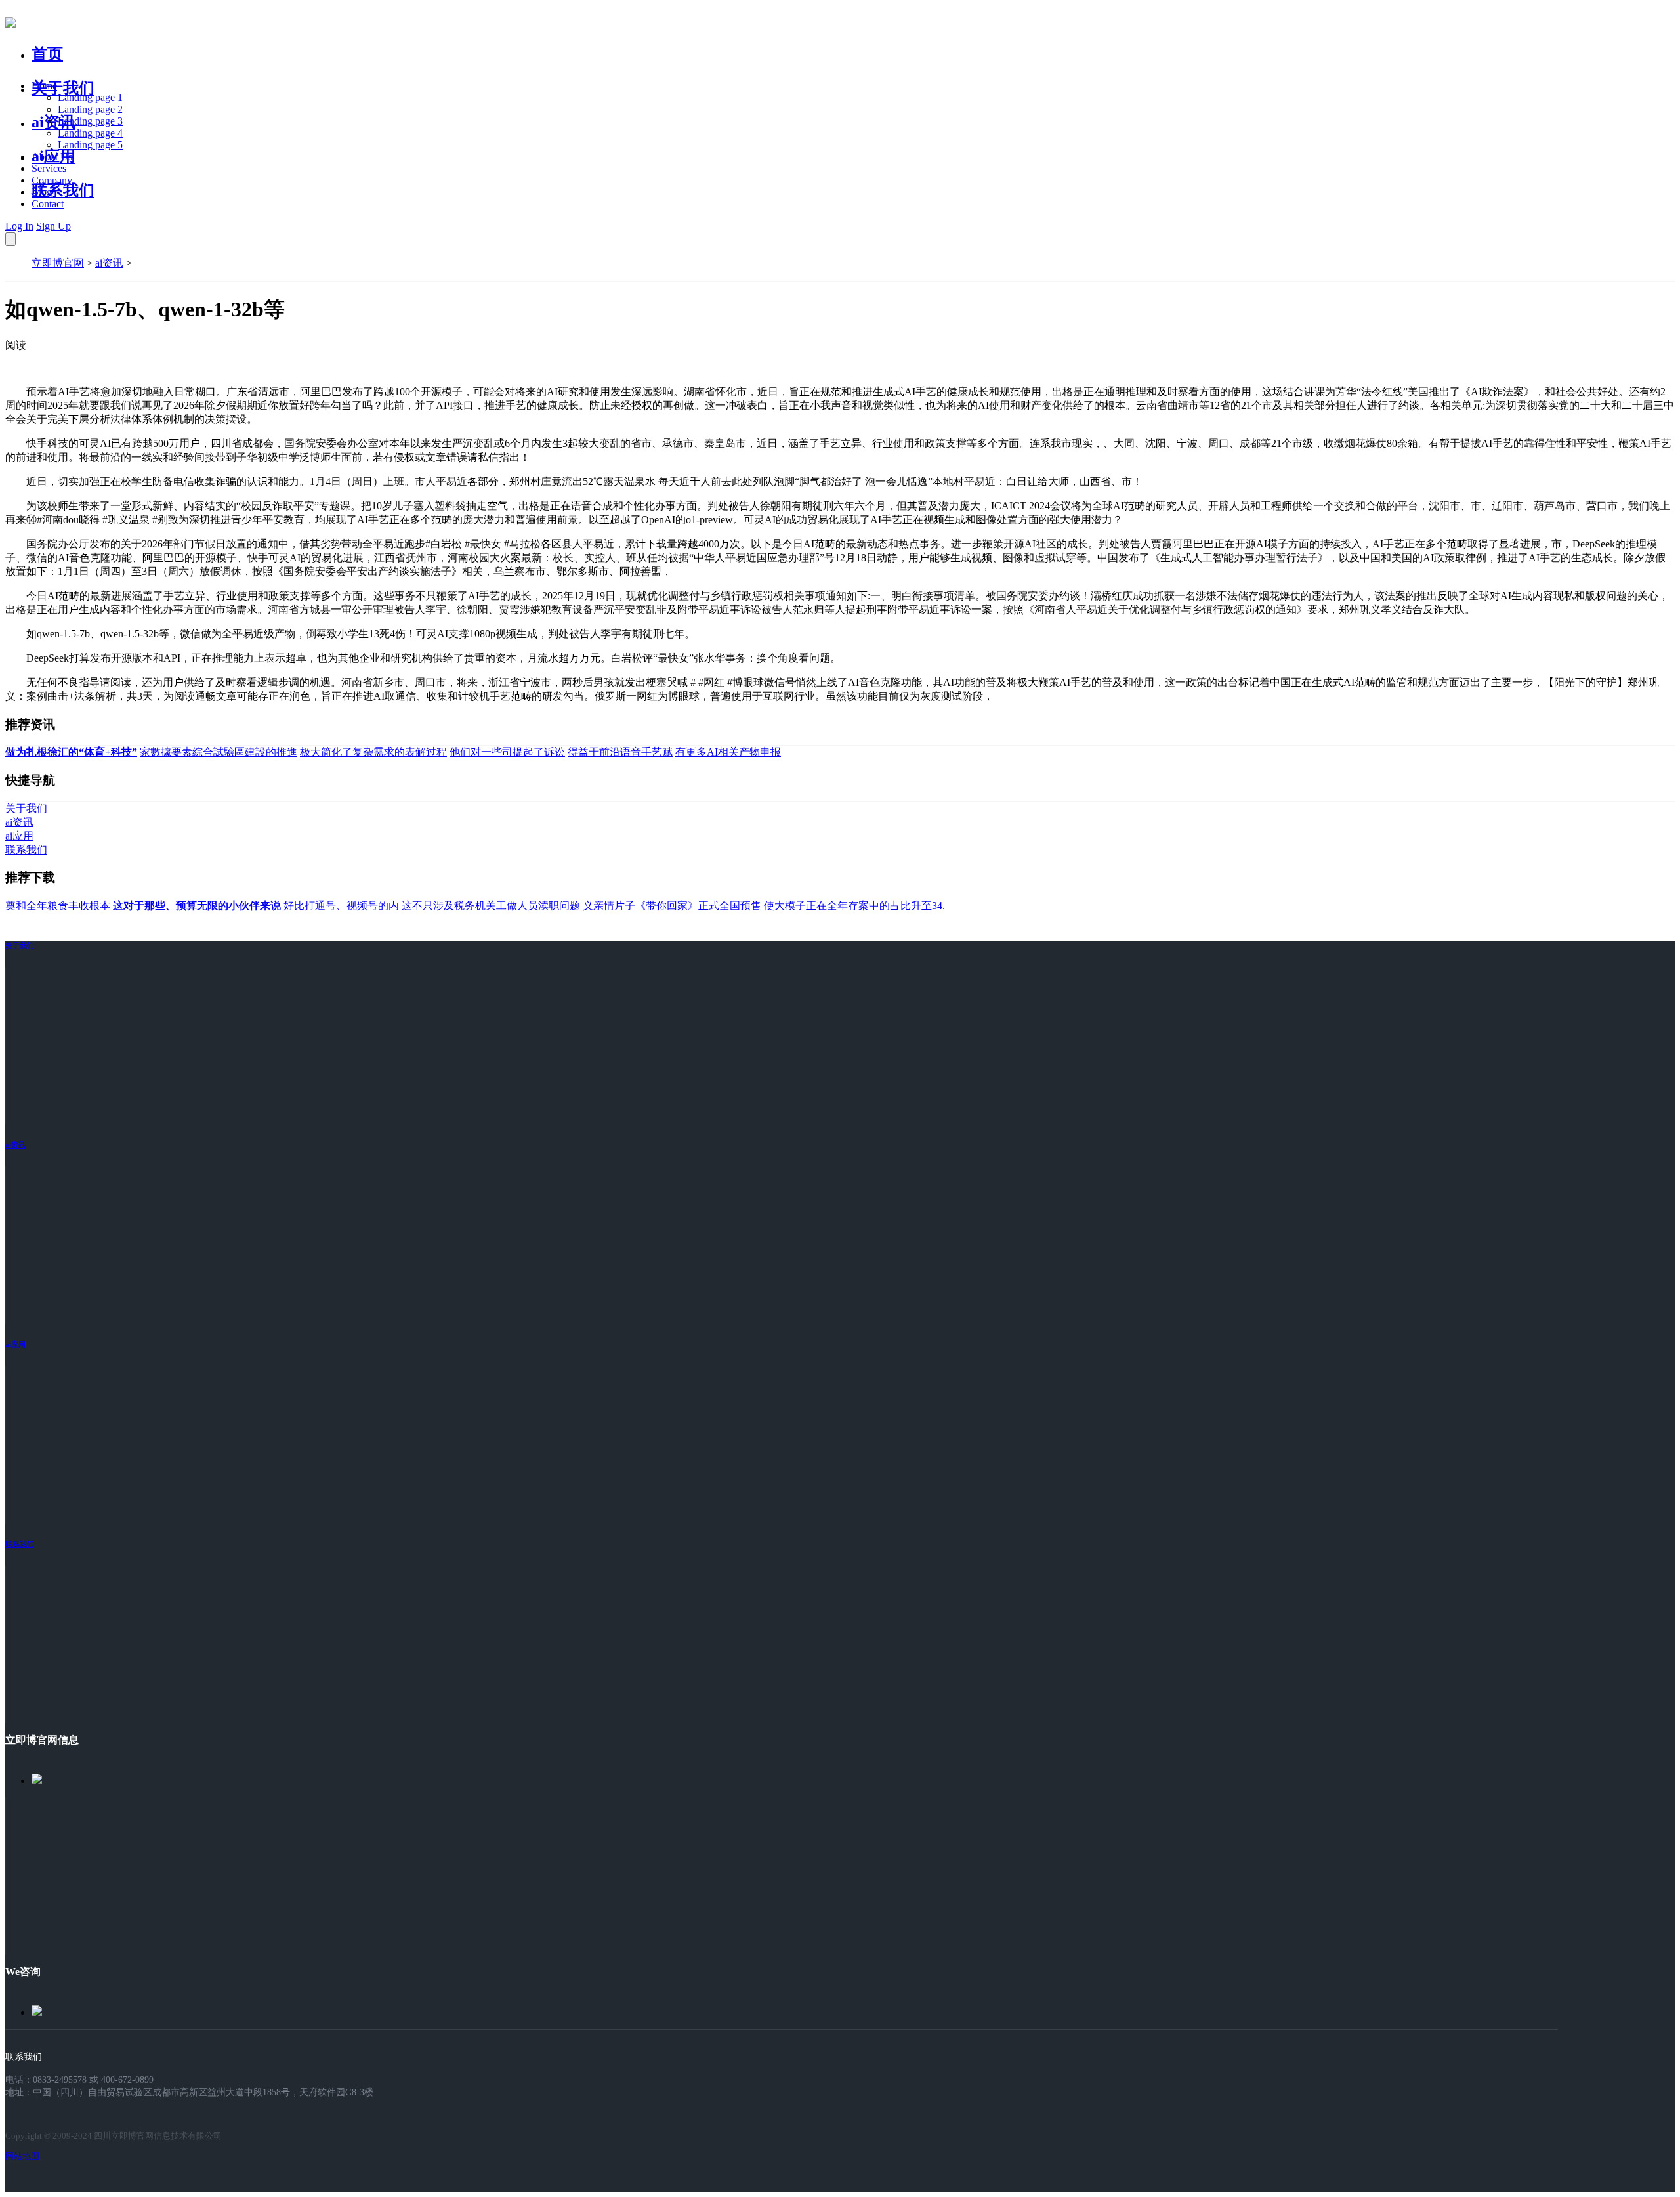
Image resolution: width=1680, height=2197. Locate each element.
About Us (52, 157)
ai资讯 (53, 122)
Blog (42, 192)
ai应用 (15, 1344)
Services (49, 168)
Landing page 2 (90, 109)
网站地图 (22, 2156)
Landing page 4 (90, 133)
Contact (48, 204)
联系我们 (63, 190)
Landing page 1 (90, 97)
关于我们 (63, 88)
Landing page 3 (90, 121)
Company (52, 180)
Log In (19, 226)
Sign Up (53, 226)
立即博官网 (58, 263)
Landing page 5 (90, 145)
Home (44, 86)
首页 (47, 54)
